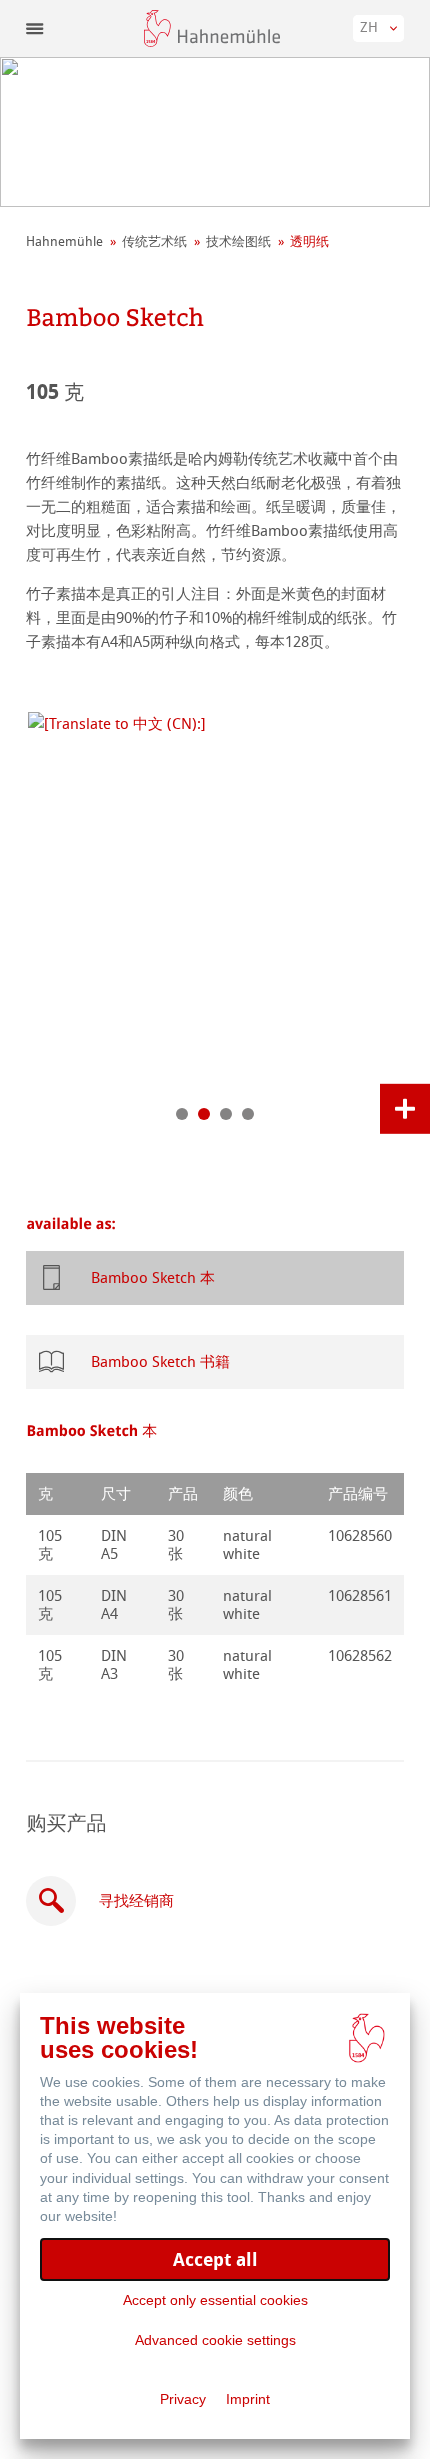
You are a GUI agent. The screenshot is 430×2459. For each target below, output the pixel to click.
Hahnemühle (64, 241)
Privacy (183, 2399)
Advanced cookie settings (215, 2340)
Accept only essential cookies (215, 2300)
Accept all (215, 2259)
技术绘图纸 (238, 241)
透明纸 (309, 241)
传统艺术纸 (154, 241)
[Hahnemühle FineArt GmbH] (212, 28)
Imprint (248, 2399)
